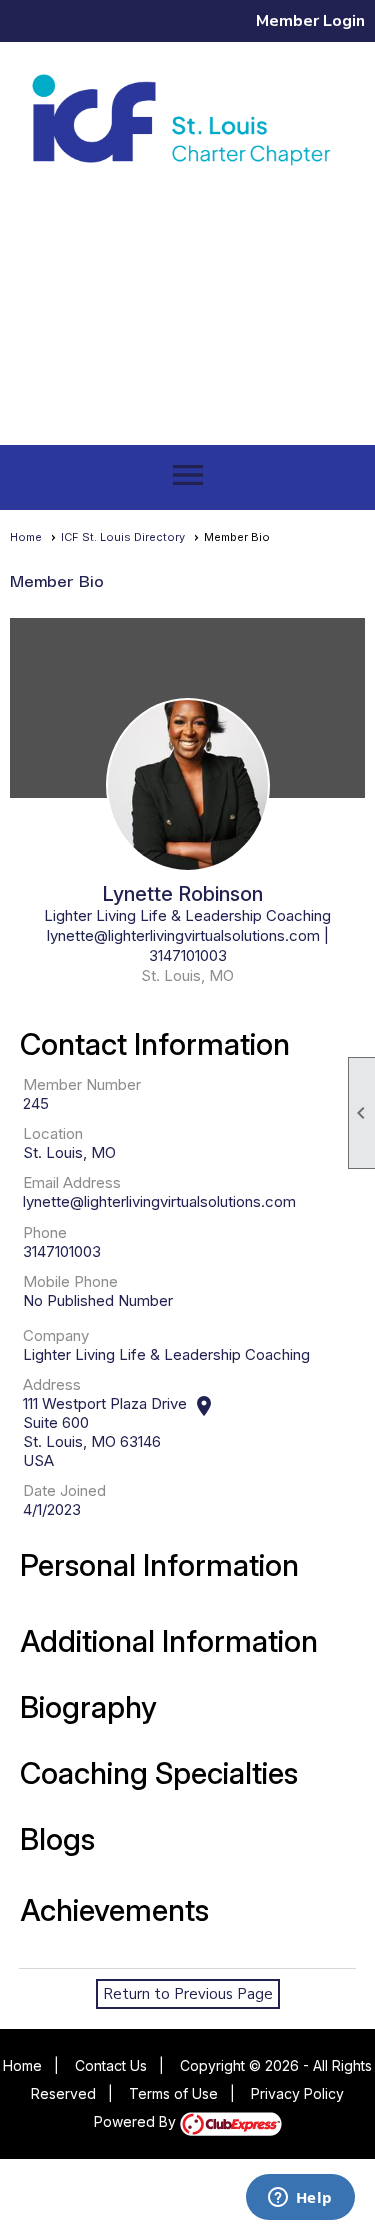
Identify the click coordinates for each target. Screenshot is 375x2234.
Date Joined (64, 1490)
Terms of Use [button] (173, 2093)
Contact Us (111, 2065)
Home (26, 537)
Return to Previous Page (188, 1994)
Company (56, 1335)
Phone (45, 1232)
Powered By (137, 2121)
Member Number (82, 1084)
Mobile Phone (70, 1281)
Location (53, 1133)
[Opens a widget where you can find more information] (300, 2199)
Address (52, 1384)
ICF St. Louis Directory (123, 537)
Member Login (310, 21)
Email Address (72, 1182)
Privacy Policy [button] (297, 2093)
